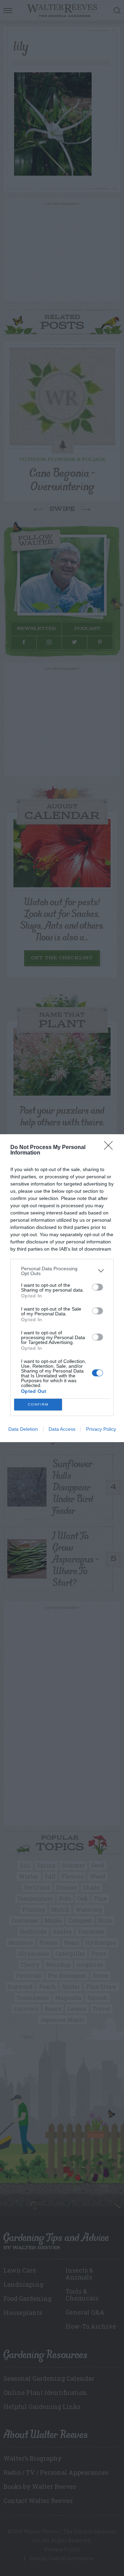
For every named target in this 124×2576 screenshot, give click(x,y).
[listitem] (62, 1271)
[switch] (97, 1287)
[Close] (111, 1148)
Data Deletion (23, 1429)
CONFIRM (38, 1404)
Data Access (62, 1429)
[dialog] (62, 1288)
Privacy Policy (101, 1429)
